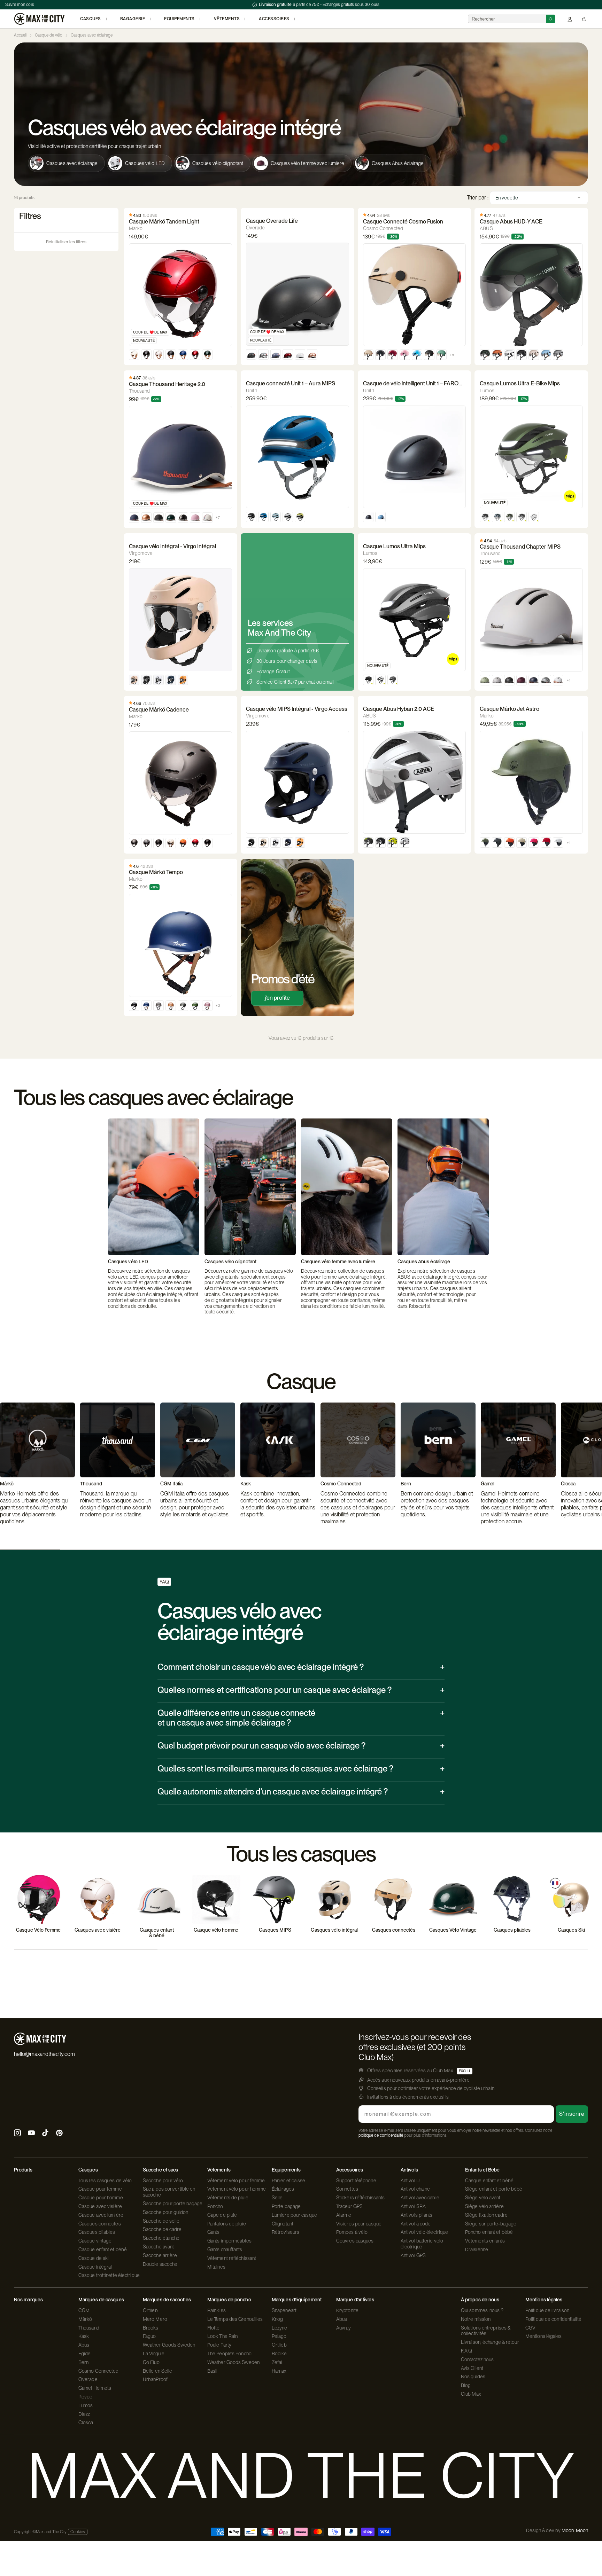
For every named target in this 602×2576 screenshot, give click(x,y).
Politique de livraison (547, 2310)
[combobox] (507, 19)
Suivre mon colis (20, 5)
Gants (214, 2232)
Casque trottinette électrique (109, 2275)
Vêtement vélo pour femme (236, 2181)
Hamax (279, 2371)
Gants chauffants (225, 2249)
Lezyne (280, 2328)
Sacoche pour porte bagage (173, 2204)
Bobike (279, 2354)
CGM (84, 2310)
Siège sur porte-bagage (491, 2224)
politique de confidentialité (381, 2135)
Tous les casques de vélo (105, 2181)
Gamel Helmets (95, 2388)
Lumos (86, 2405)
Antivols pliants (417, 2215)
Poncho (215, 2206)
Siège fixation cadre (486, 2215)
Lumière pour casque (294, 2215)
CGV (530, 2328)
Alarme (344, 2215)
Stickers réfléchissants (360, 2198)
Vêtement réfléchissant (232, 2258)
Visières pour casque (359, 2224)
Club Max (471, 2394)
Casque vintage (95, 2241)
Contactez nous (477, 2359)
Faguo (149, 2336)
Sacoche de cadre (162, 2229)
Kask (84, 2336)
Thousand (89, 2328)
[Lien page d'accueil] (39, 19)
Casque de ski (94, 2258)
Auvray (344, 2328)
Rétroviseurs (285, 2232)
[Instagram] (17, 2134)
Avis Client (472, 2368)
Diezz (84, 2414)
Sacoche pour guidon (165, 2212)
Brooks (151, 2328)
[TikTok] (45, 2134)
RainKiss (217, 2310)
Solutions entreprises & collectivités (486, 2331)
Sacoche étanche (161, 2238)
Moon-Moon (575, 2530)
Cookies (78, 2532)
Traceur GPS (349, 2206)
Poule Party (219, 2345)
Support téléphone (356, 2181)
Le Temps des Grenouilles (235, 2319)
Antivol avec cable (420, 2198)
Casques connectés (100, 2224)
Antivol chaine (415, 2189)
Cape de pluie (222, 2215)
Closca (86, 2422)
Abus (84, 2345)
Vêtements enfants (485, 2241)
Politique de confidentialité (553, 2319)
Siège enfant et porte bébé (494, 2189)
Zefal (277, 2362)
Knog (277, 2319)
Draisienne (477, 2249)
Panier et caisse (289, 2181)
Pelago (279, 2336)
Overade (88, 2379)
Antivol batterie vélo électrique (422, 2244)
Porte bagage (286, 2206)
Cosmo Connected (99, 2371)
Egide (85, 2354)
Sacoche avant (158, 2247)
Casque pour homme (101, 2198)
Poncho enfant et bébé (489, 2232)
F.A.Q (467, 2351)
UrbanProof (155, 2379)
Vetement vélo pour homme (237, 2189)
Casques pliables (97, 2232)
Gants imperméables (229, 2241)
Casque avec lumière (101, 2215)
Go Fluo (151, 2362)
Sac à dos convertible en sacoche (169, 2192)
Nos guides (473, 2377)
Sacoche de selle (161, 2221)
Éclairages (283, 2189)
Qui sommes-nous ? (482, 2310)
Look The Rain (222, 2336)
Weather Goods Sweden (169, 2345)
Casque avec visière (100, 2206)
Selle (277, 2198)
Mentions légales (544, 2336)
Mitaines (216, 2267)
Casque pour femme (100, 2189)
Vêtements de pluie (228, 2198)
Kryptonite (347, 2310)
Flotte (214, 2328)
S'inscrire (572, 2114)
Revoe (86, 2397)
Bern (83, 2362)
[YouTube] (31, 2134)
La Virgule (154, 2354)
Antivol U (410, 2181)
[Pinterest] (59, 2134)
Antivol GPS (413, 2255)
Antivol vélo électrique (424, 2232)
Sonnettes (347, 2189)
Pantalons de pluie (227, 2224)
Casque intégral (95, 2267)
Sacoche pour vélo (163, 2181)
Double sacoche (160, 2264)
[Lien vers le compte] (570, 19)
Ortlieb (150, 2310)
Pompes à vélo (352, 2232)
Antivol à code (416, 2224)
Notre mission (476, 2319)
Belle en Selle (157, 2371)
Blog (466, 2385)
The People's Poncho (229, 2354)
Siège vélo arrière (484, 2206)
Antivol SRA (413, 2206)
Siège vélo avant (483, 2198)
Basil (213, 2371)
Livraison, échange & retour (490, 2342)
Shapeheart (284, 2310)
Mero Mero (155, 2319)
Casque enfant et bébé (103, 2249)
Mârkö (85, 2319)
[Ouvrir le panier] (584, 19)
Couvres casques (355, 2241)
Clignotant (283, 2224)
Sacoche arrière (160, 2255)
